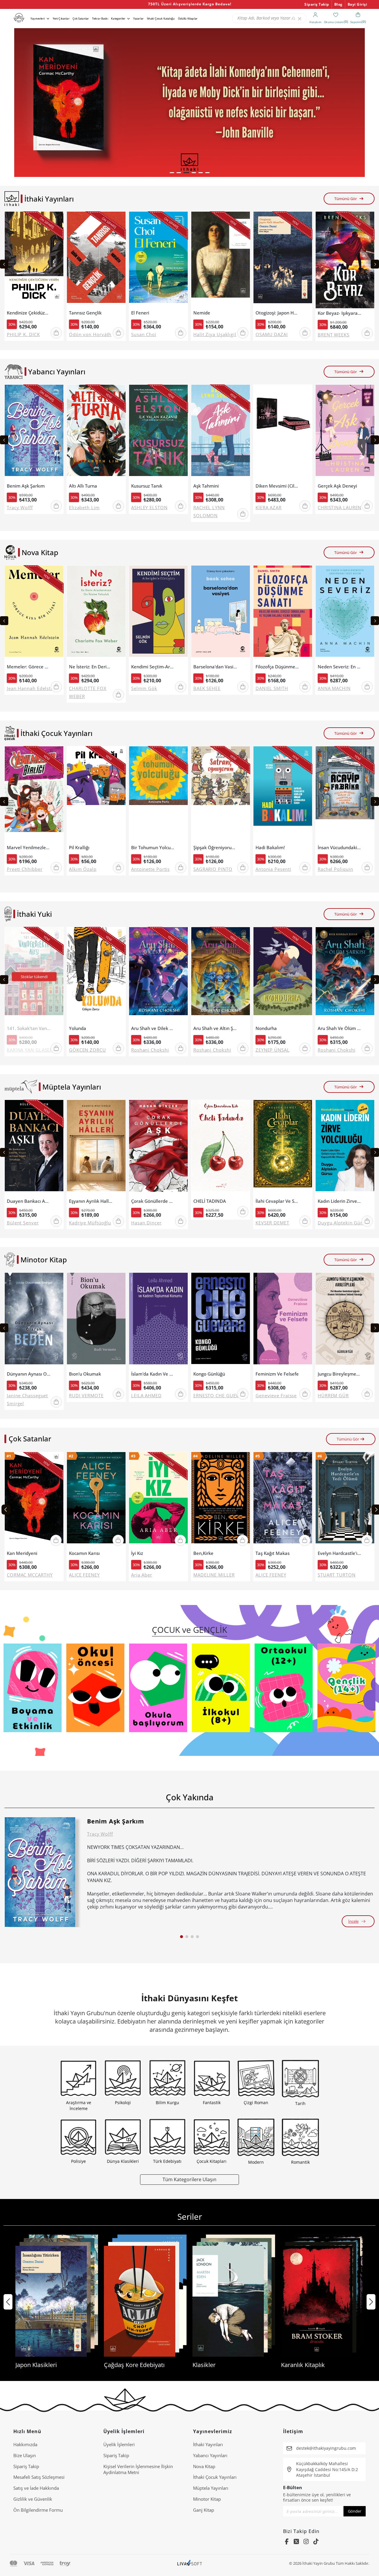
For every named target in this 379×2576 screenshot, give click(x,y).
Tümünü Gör (346, 199)
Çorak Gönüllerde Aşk (153, 1201)
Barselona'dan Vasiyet (215, 667)
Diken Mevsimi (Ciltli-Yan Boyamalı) (277, 486)
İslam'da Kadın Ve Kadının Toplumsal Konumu (153, 1374)
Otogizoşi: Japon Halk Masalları (277, 313)
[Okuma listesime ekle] (57, 220)
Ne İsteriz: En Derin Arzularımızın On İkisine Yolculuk (91, 667)
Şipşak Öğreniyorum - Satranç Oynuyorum (215, 848)
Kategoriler (118, 19)
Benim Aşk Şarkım (26, 486)
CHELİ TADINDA (210, 1201)
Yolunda (78, 1028)
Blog (338, 4)
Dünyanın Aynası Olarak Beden (29, 1374)
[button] (172, 173)
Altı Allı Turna (83, 486)
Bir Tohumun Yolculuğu (153, 848)
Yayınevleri (38, 19)
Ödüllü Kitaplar (188, 19)
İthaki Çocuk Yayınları (215, 2477)
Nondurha (266, 1028)
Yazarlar (138, 19)
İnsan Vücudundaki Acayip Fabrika (339, 848)
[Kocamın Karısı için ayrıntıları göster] (96, 1500)
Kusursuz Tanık (147, 486)
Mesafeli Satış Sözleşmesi (39, 2477)
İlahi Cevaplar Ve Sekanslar (277, 1201)
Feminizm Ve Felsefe (277, 1374)
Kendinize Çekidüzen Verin (29, 313)
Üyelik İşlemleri (119, 2444)
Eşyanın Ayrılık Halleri (91, 1201)
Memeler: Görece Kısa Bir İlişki (29, 667)
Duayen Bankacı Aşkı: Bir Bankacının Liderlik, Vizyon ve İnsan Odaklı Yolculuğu (29, 1201)
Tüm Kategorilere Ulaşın (189, 2179)
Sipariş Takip (317, 4)
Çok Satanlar (81, 19)
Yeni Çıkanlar (61, 19)
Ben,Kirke (203, 1553)
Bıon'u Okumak (85, 1374)
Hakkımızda (25, 2444)
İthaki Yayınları (208, 2444)
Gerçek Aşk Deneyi (337, 486)
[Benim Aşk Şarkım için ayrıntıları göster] (40, 1872)
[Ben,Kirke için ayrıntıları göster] (221, 1500)
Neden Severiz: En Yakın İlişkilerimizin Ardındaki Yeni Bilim (339, 667)
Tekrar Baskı (100, 19)
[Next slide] (375, 264)
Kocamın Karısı (84, 1553)
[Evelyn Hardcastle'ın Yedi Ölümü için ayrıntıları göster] (345, 1500)
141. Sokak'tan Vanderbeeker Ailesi (29, 1028)
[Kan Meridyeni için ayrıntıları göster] (34, 1500)
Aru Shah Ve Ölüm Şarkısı (339, 1028)
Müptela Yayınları (211, 2488)
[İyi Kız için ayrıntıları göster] (158, 1500)
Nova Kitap (204, 2466)
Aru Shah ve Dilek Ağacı (153, 1028)
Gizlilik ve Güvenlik (33, 2499)
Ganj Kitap (204, 2510)
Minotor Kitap (207, 2499)
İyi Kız (137, 1553)
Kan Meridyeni (22, 1553)
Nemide (202, 313)
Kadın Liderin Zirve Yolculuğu (339, 1201)
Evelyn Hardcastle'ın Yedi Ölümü (339, 1553)
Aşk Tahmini (206, 486)
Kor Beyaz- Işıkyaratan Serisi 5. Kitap (339, 313)
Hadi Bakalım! (270, 848)
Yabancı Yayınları (210, 2455)
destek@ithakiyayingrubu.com (326, 2448)
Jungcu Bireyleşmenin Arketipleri (339, 1374)
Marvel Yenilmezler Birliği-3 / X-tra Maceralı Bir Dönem (29, 848)
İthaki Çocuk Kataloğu (161, 19)
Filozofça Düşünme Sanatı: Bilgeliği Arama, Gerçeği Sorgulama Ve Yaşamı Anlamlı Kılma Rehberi (277, 667)
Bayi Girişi (358, 4)
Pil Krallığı (79, 848)
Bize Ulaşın (25, 2455)
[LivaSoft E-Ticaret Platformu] (190, 2563)
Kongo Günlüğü (209, 1374)
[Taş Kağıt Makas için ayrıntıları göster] (283, 1500)
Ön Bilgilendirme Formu (38, 2510)
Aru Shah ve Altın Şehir (215, 1028)
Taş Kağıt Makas (273, 1553)
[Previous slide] (4, 264)
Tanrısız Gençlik (85, 313)
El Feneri (140, 313)
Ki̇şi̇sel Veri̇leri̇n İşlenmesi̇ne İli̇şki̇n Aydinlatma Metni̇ (138, 2469)
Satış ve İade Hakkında (36, 2488)
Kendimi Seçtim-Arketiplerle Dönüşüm (153, 667)
